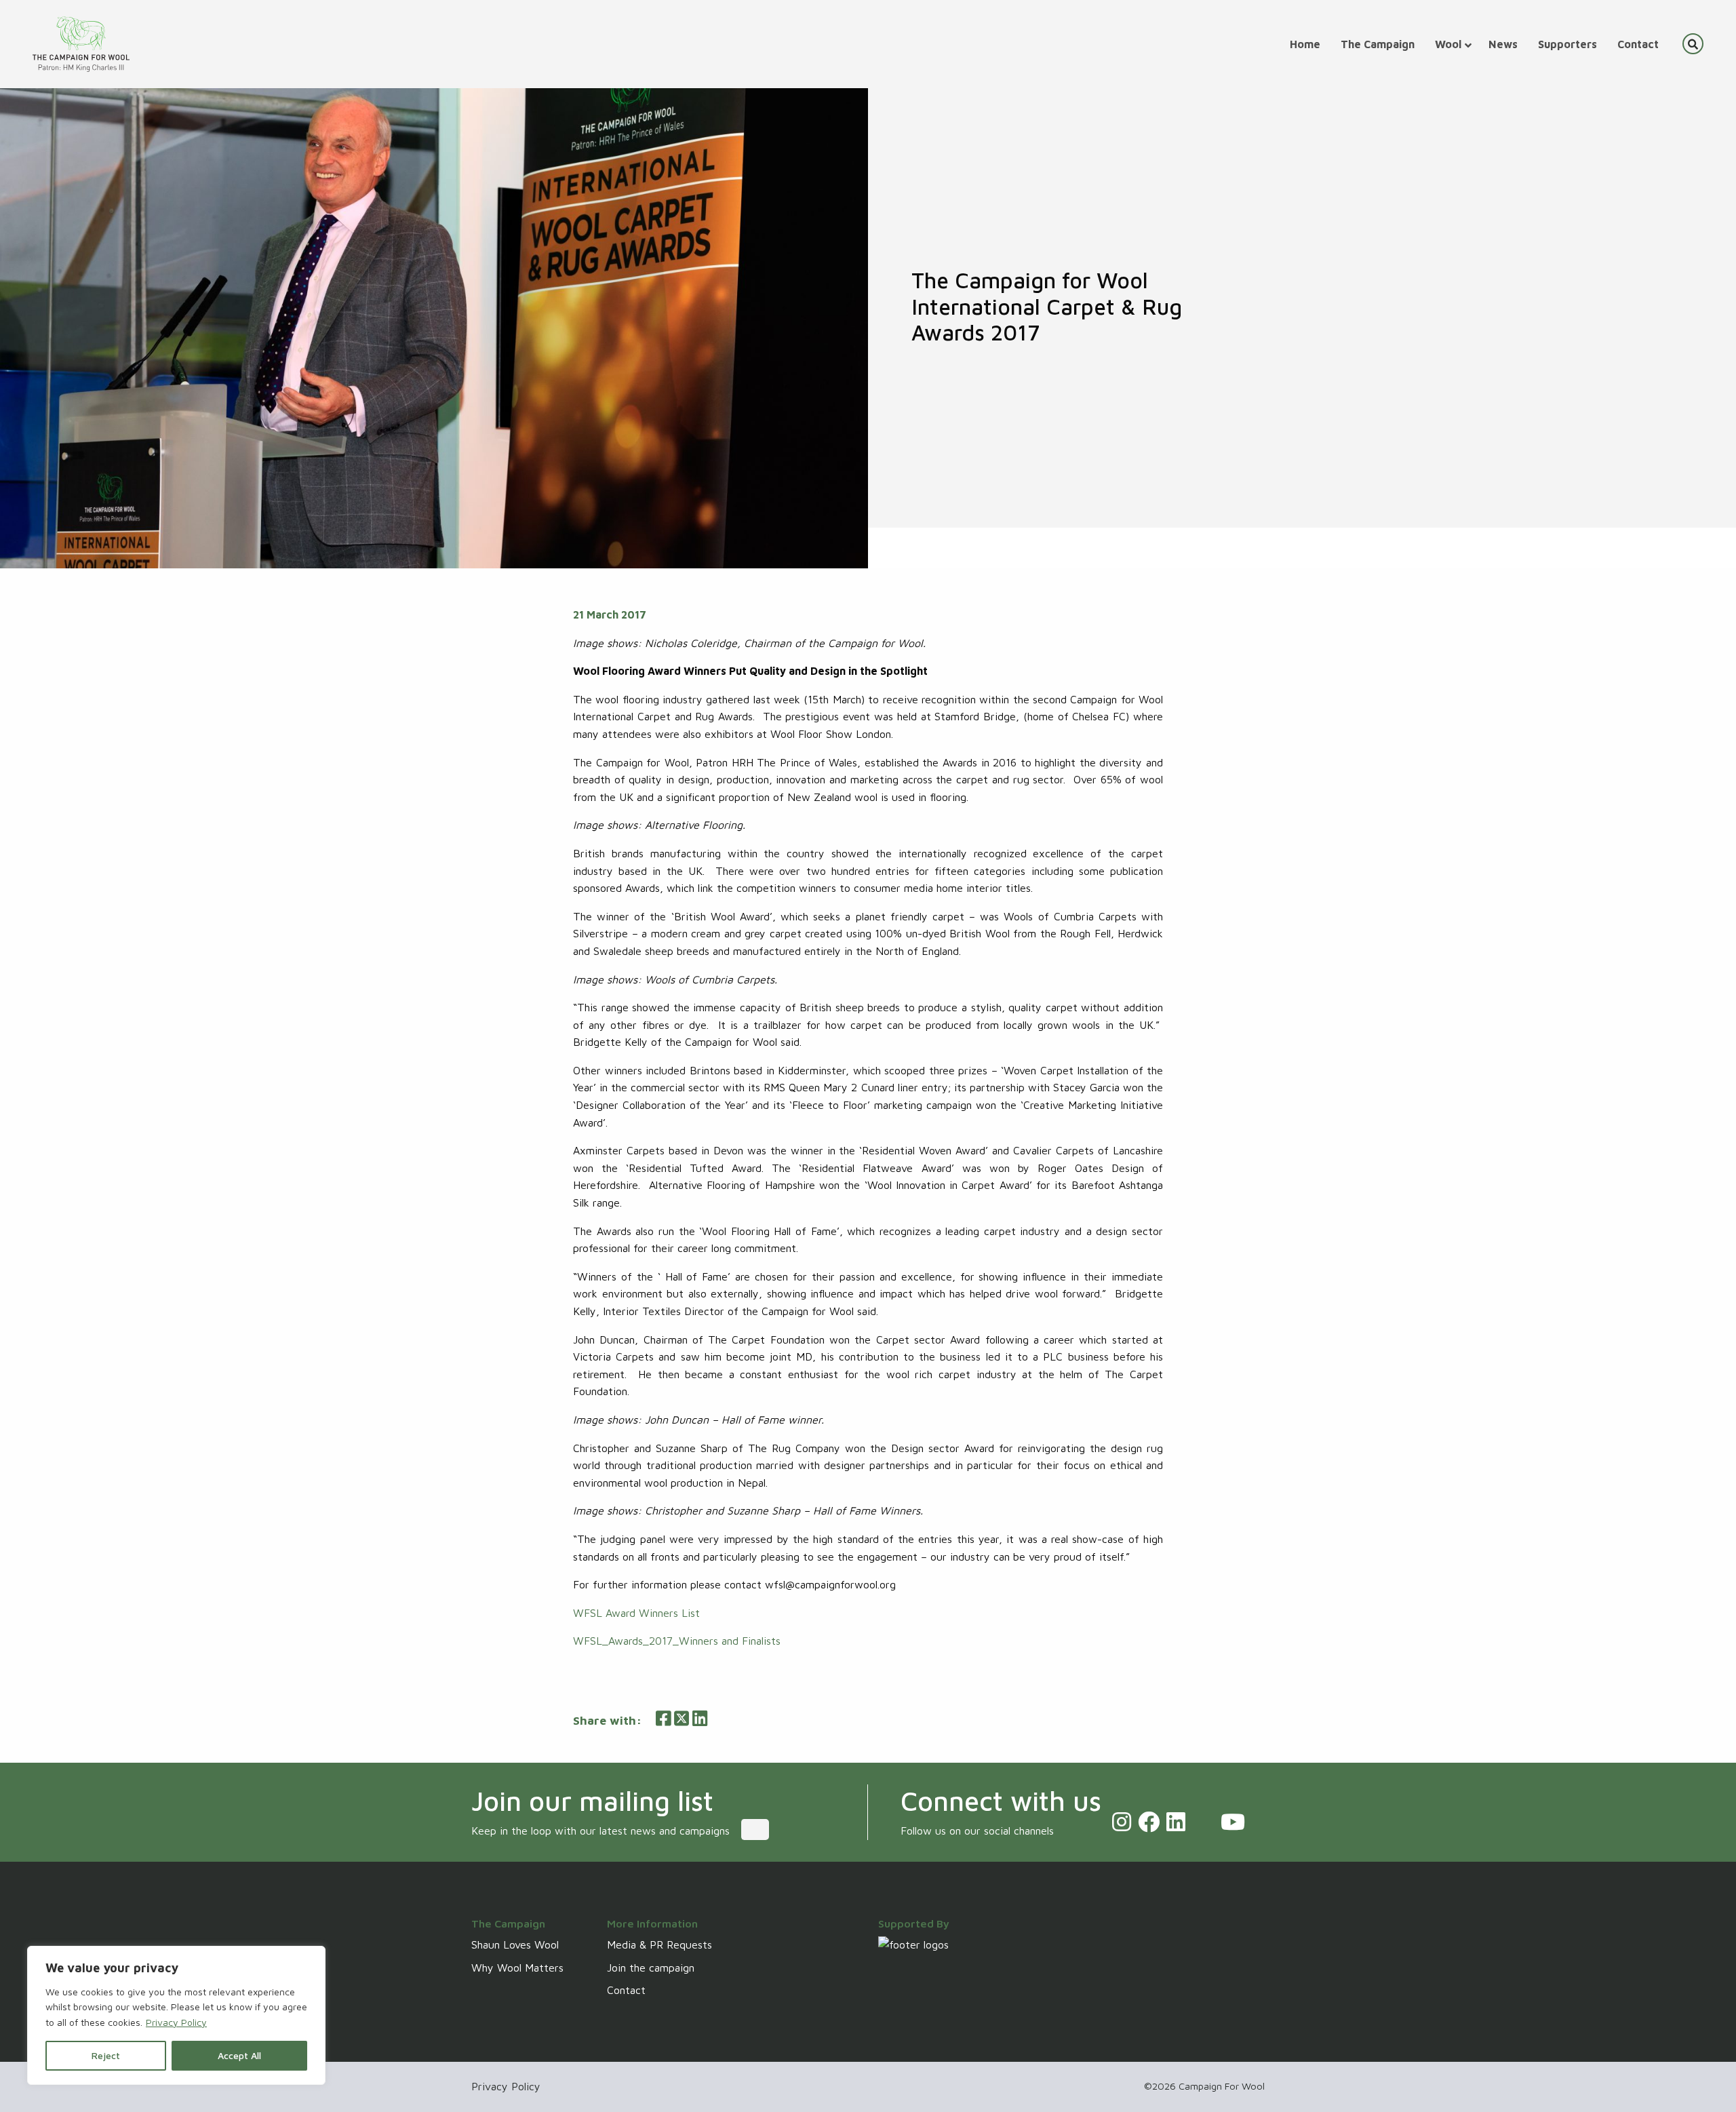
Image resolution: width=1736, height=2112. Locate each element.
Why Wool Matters (517, 1968)
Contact (626, 1990)
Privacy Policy (176, 2022)
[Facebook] (1149, 1822)
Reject (106, 2055)
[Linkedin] (1176, 1822)
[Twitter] (1203, 1822)
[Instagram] (1122, 1822)
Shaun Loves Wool (515, 1944)
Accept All (239, 2055)
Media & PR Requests (659, 1944)
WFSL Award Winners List (636, 1613)
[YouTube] (1233, 1822)
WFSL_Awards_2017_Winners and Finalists (677, 1641)
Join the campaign (651, 1968)
